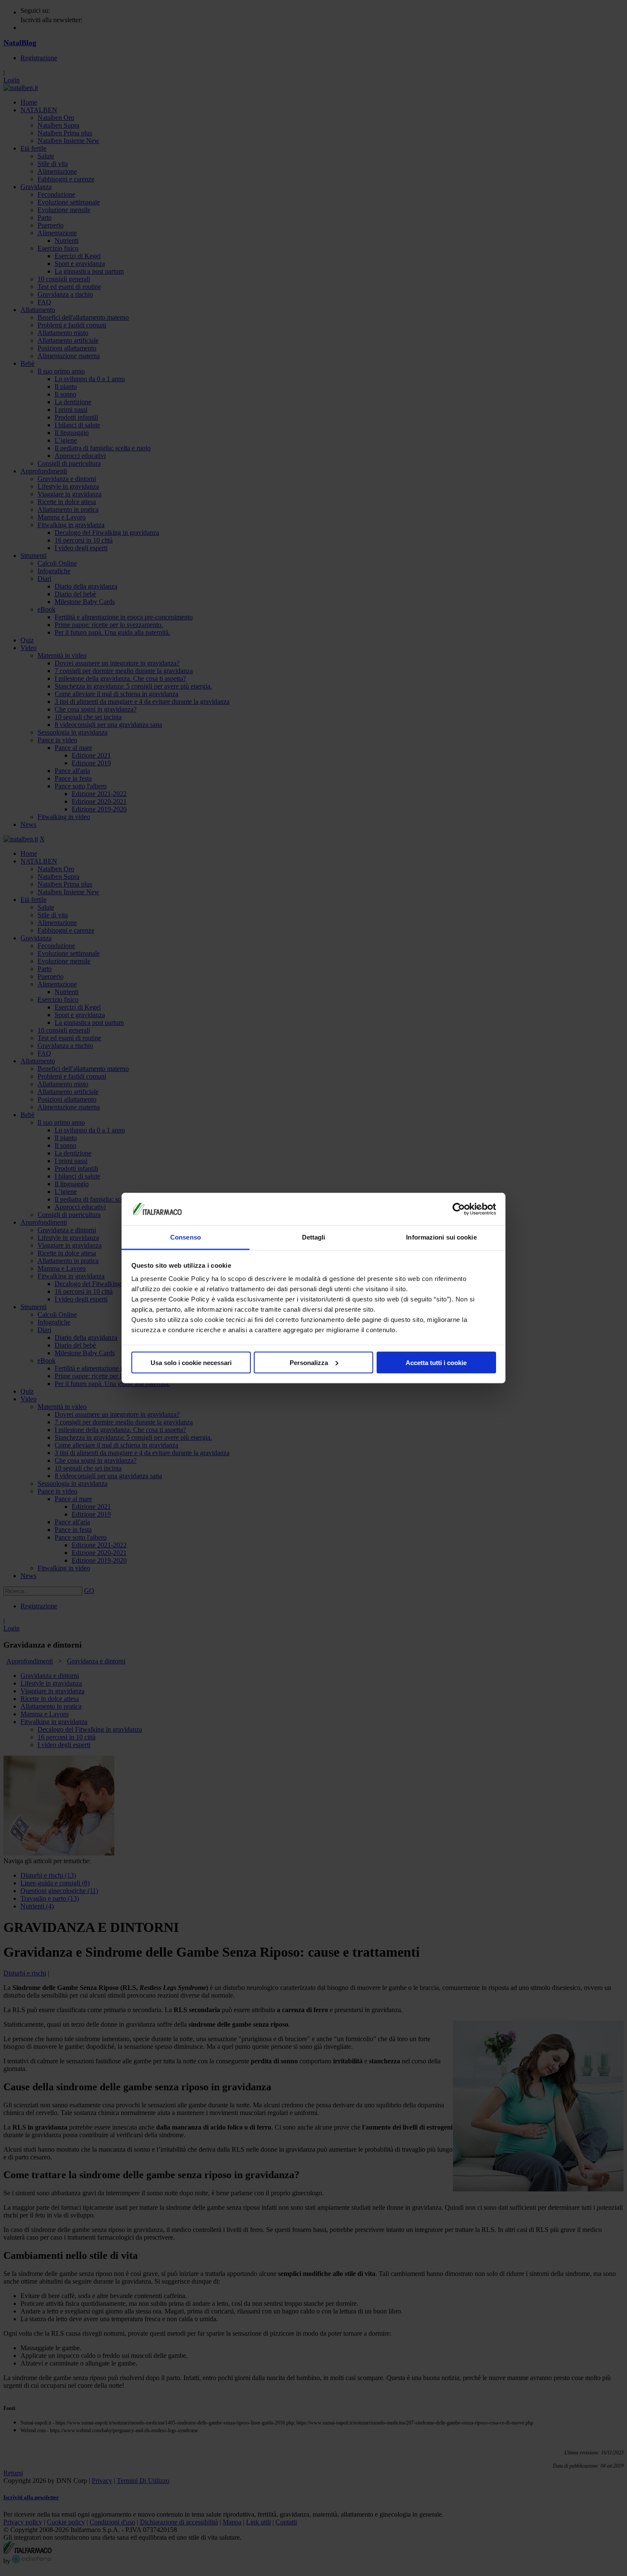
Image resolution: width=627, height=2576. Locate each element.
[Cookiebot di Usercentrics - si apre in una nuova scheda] (459, 1209)
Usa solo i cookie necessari (191, 1362)
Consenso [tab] (186, 1237)
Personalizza (309, 1362)
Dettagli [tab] (314, 1237)
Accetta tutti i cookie (436, 1362)
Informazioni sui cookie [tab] (441, 1237)
